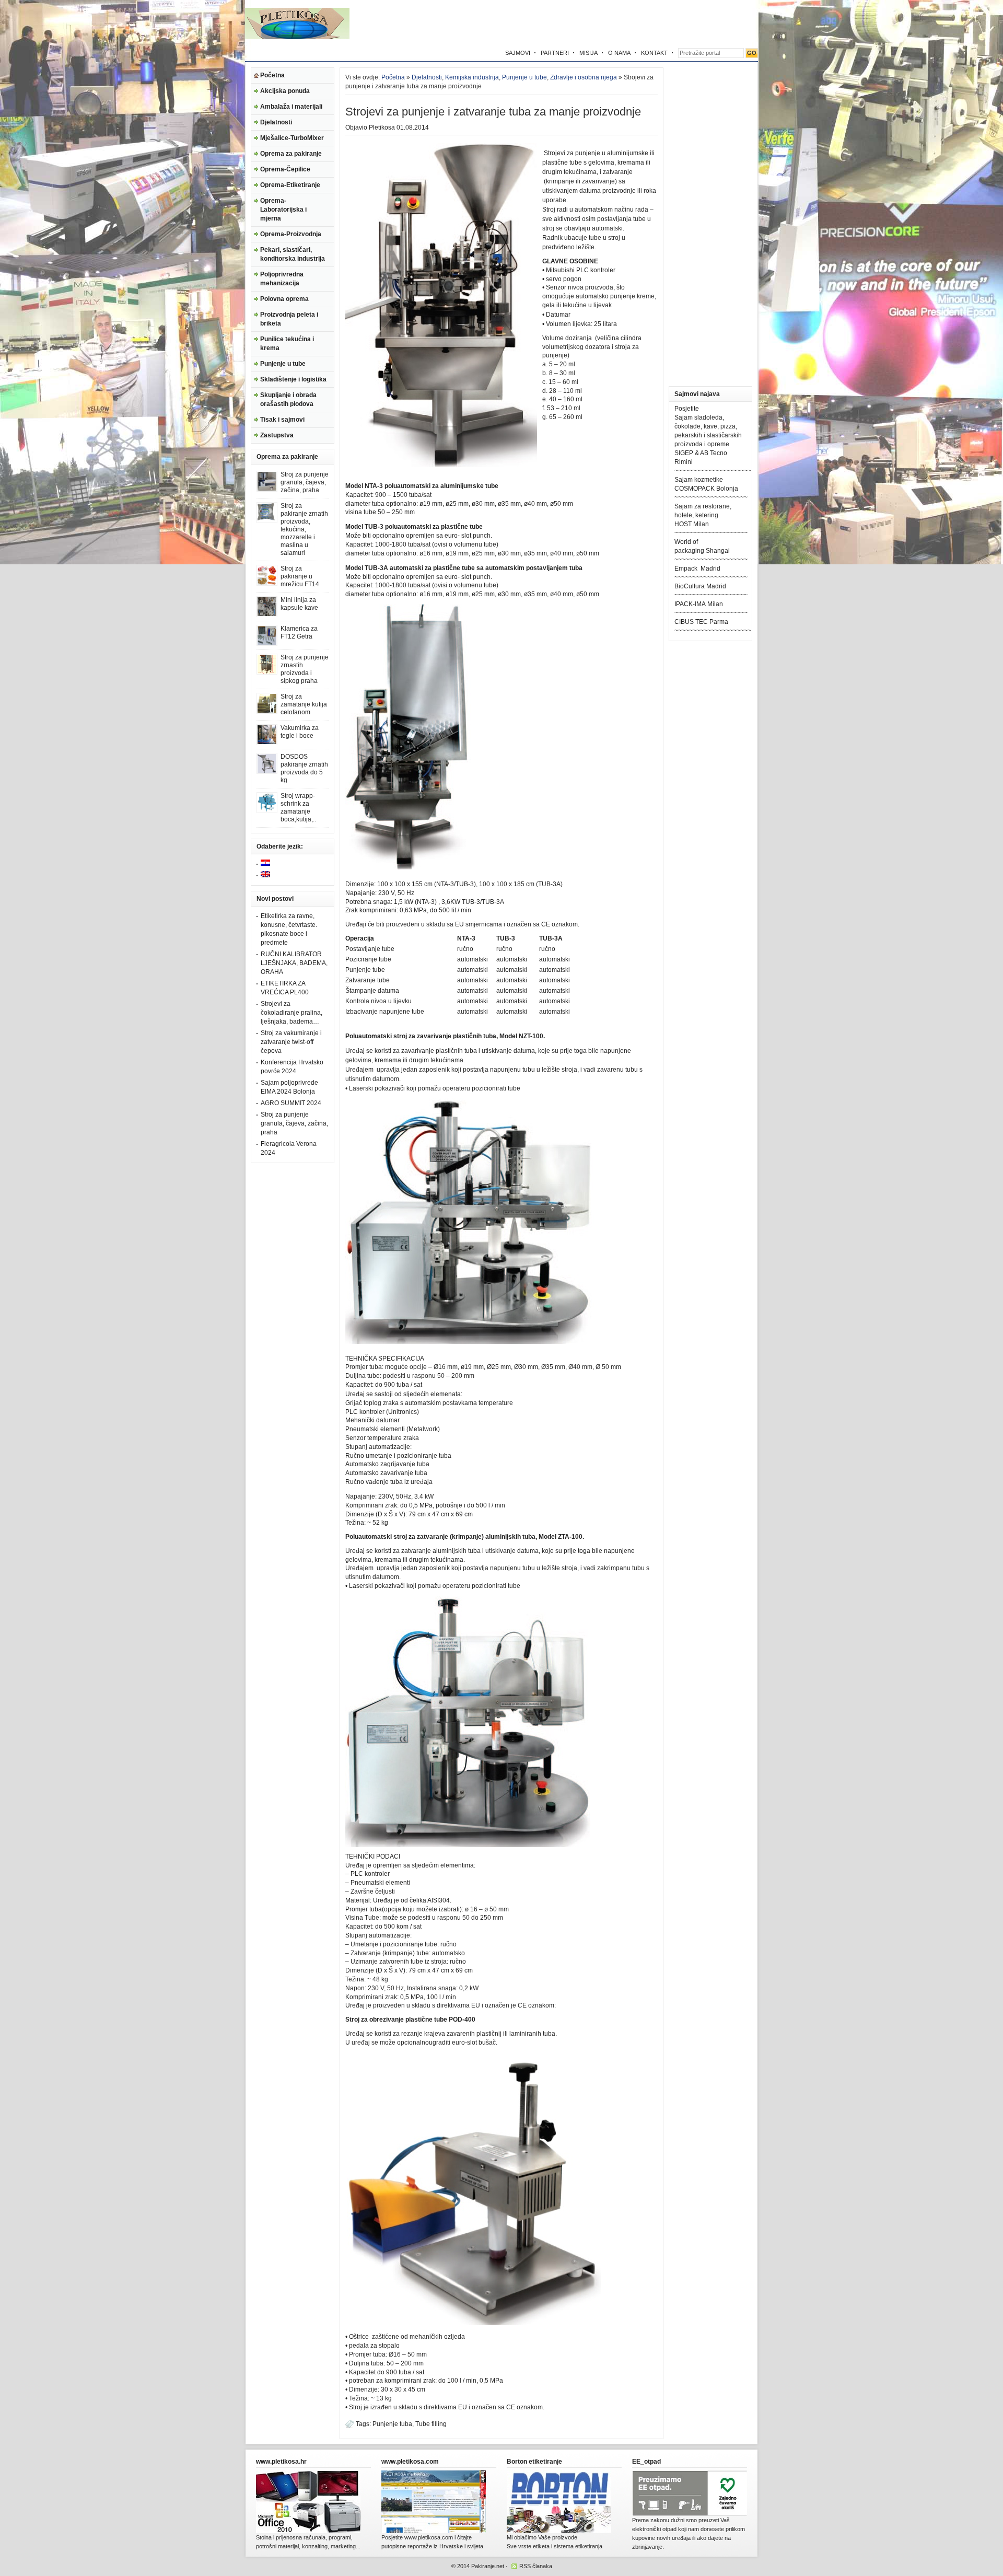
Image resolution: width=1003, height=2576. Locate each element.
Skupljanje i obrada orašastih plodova (288, 399)
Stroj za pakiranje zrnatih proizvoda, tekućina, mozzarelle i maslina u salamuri (304, 529)
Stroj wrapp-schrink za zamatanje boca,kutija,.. (298, 808)
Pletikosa (382, 127)
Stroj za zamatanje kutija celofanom (304, 704)
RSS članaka (536, 2566)
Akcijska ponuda (285, 91)
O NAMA (619, 53)
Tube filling (431, 2424)
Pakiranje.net (488, 2566)
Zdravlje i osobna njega (584, 77)
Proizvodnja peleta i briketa (289, 319)
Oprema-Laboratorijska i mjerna (283, 210)
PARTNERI (555, 53)
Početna (272, 75)
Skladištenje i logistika (293, 379)
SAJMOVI (518, 53)
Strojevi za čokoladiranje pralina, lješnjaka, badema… (291, 1013)
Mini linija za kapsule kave (299, 604)
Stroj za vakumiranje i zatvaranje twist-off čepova (291, 1042)
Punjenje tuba (392, 2424)
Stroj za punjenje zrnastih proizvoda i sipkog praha (305, 669)
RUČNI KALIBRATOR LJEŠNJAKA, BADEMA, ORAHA (294, 963)
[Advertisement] (636, 24)
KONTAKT (654, 53)
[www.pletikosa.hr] (308, 2531)
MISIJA (588, 53)
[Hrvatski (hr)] (265, 864)
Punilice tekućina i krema (287, 344)
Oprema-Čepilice (285, 169)
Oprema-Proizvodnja (291, 234)
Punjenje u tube (283, 364)
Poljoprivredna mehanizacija (282, 279)
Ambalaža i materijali (291, 107)
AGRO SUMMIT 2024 (291, 1103)
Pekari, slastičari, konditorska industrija (293, 254)
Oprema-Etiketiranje (290, 185)
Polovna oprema (284, 299)
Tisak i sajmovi (282, 420)
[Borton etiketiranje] (559, 2531)
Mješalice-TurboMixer (292, 138)
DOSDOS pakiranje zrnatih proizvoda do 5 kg (304, 768)
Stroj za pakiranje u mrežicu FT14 (300, 576)
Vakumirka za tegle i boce (300, 732)
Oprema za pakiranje (291, 154)
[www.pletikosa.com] (434, 2531)
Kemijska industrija (472, 77)
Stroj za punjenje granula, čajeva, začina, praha (305, 482)
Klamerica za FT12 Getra (299, 633)
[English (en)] (265, 875)
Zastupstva (277, 435)
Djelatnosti (276, 122)
